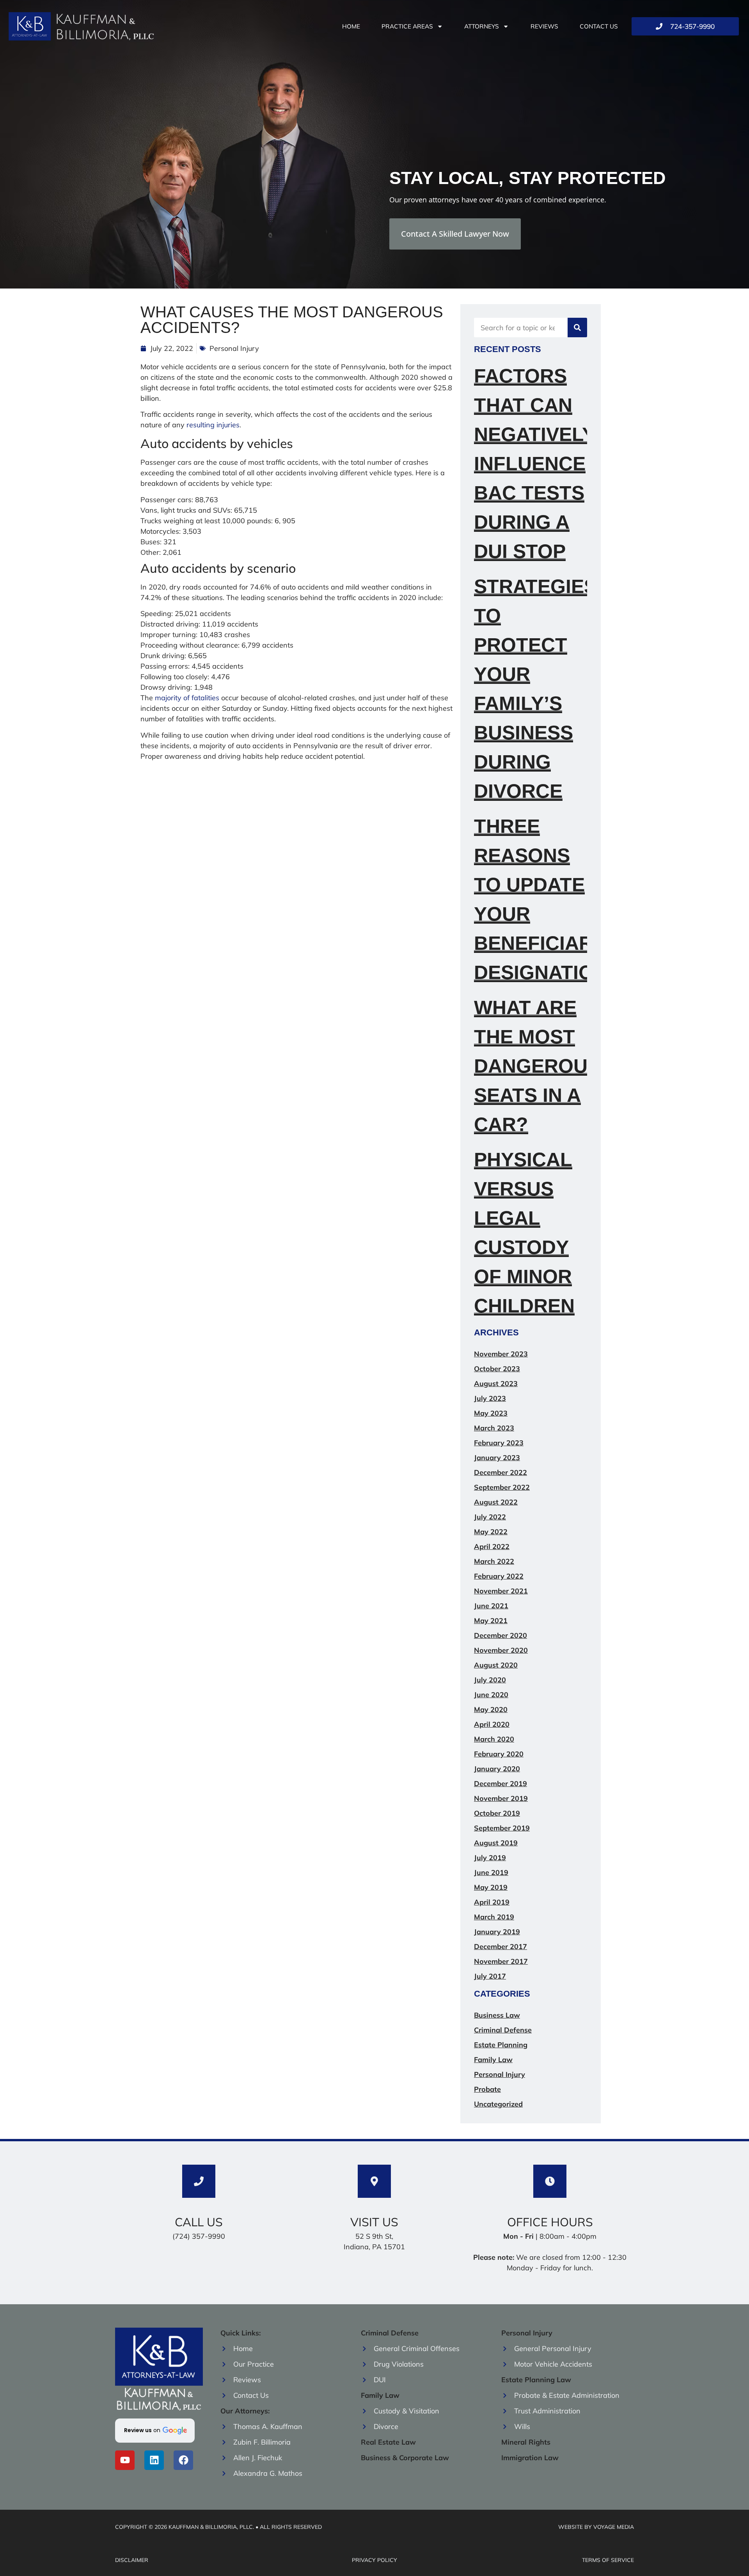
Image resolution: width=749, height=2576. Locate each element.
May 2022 (491, 1532)
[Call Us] (199, 2181)
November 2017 (501, 1961)
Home (351, 26)
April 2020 (492, 1724)
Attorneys (482, 26)
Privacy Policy (374, 2560)
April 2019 (492, 1902)
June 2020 (491, 1695)
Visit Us (374, 2222)
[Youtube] (125, 2460)
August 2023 (496, 1384)
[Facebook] (183, 2460)
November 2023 (501, 1354)
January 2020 (497, 1769)
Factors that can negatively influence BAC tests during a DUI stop (534, 464)
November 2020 (501, 1650)
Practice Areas (407, 26)
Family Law (493, 2060)
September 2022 (502, 1487)
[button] (155, 2431)
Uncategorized (498, 2104)
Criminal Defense (503, 2030)
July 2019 (490, 1858)
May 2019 (491, 1887)
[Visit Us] (374, 2181)
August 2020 (496, 1665)
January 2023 (497, 1458)
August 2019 (496, 1843)
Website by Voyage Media (596, 2527)
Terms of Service (608, 2560)
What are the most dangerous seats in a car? (537, 1066)
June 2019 (491, 1872)
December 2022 (501, 1472)
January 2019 (497, 1932)
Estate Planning (501, 2045)
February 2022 (499, 1576)
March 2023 (494, 1428)
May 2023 (491, 1413)
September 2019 (502, 1828)
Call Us (199, 2222)
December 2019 (501, 1784)
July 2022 (490, 1517)
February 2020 (499, 1754)
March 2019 (494, 1917)
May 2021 (491, 1621)
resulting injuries (213, 425)
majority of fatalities (187, 698)
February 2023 (499, 1443)
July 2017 (490, 1976)
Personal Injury (234, 348)
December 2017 (501, 1947)
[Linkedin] (154, 2460)
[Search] (577, 328)
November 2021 (501, 1591)
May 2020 (491, 1709)
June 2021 (491, 1606)
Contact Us (599, 26)
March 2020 (494, 1739)
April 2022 (492, 1546)
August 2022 (496, 1502)
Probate (487, 2089)
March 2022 (494, 1561)
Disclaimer (132, 2560)
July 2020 (490, 1680)
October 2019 (497, 1813)
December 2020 (501, 1635)
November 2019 (501, 1798)
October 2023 (497, 1369)
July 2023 (490, 1398)
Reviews (544, 26)
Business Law (497, 2015)
